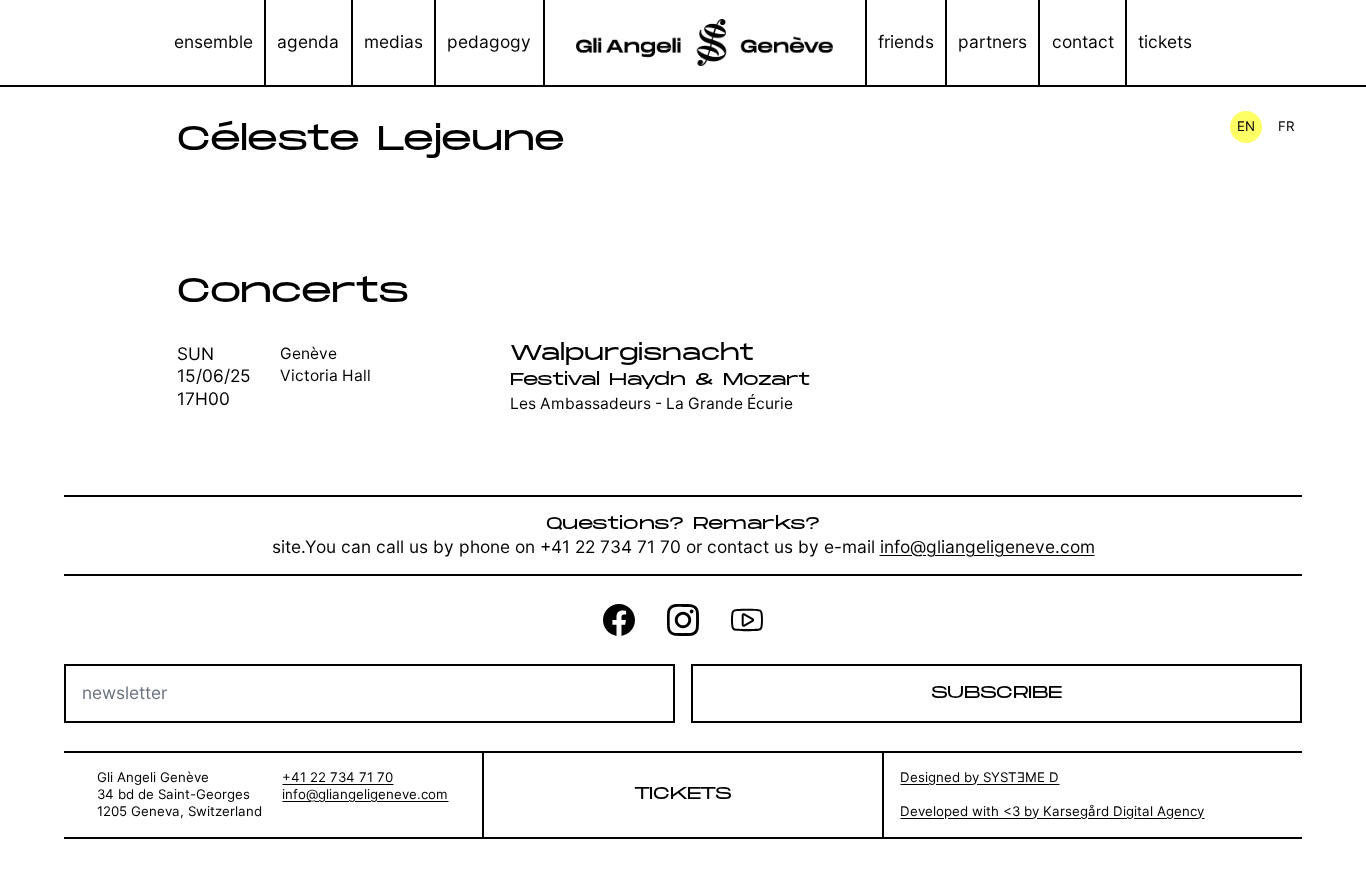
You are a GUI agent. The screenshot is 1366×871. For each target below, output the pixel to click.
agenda (308, 41)
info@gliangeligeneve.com (987, 546)
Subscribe (996, 692)
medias (393, 41)
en (1246, 126)
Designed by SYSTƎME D (979, 777)
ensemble (213, 41)
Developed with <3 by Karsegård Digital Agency (1052, 811)
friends (906, 41)
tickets (1165, 41)
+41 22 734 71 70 (337, 777)
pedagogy (489, 41)
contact (1083, 41)
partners (992, 41)
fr (1286, 126)
